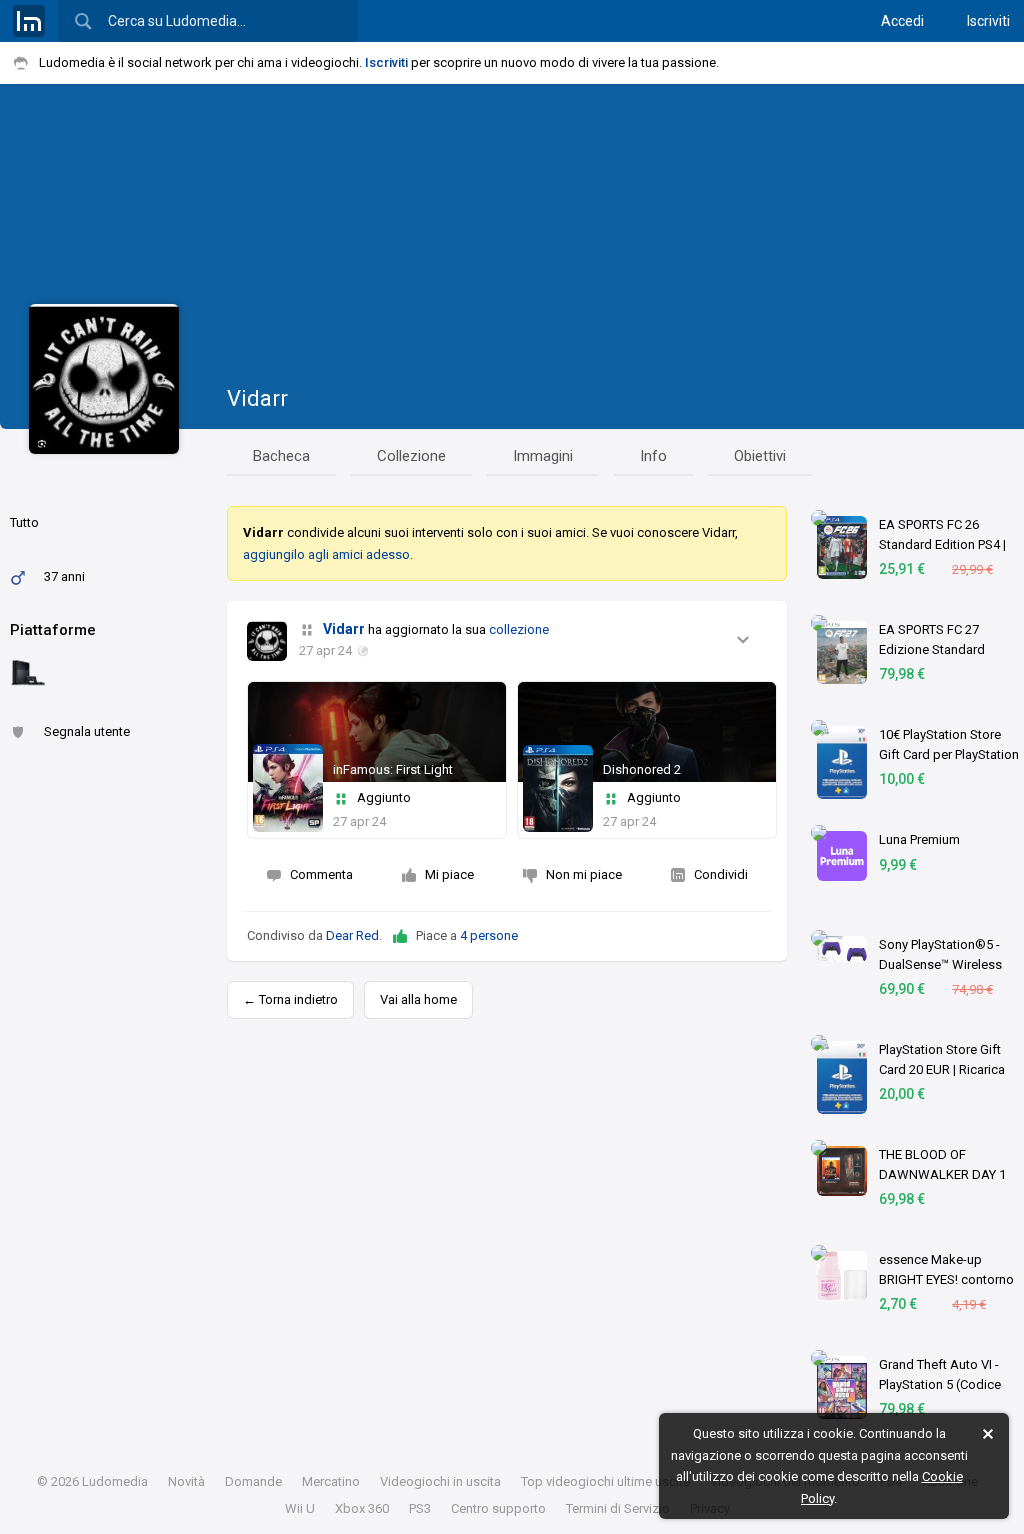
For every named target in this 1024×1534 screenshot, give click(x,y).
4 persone (489, 935)
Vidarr (257, 398)
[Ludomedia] (29, 21)
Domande (253, 1481)
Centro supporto (498, 1508)
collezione (519, 629)
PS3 (420, 1508)
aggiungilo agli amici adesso (326, 554)
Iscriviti (988, 21)
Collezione (411, 456)
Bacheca (281, 456)
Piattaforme (53, 630)
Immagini (543, 456)
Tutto (24, 522)
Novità (186, 1481)
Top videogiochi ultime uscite (605, 1481)
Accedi (902, 21)
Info (653, 456)
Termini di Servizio (618, 1508)
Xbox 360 (362, 1508)
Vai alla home (418, 999)
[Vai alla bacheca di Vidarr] (267, 641)
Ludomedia (115, 1481)
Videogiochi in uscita (440, 1481)
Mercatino (331, 1481)
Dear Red (352, 935)
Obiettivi (760, 456)
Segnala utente (87, 731)
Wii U (300, 1508)
